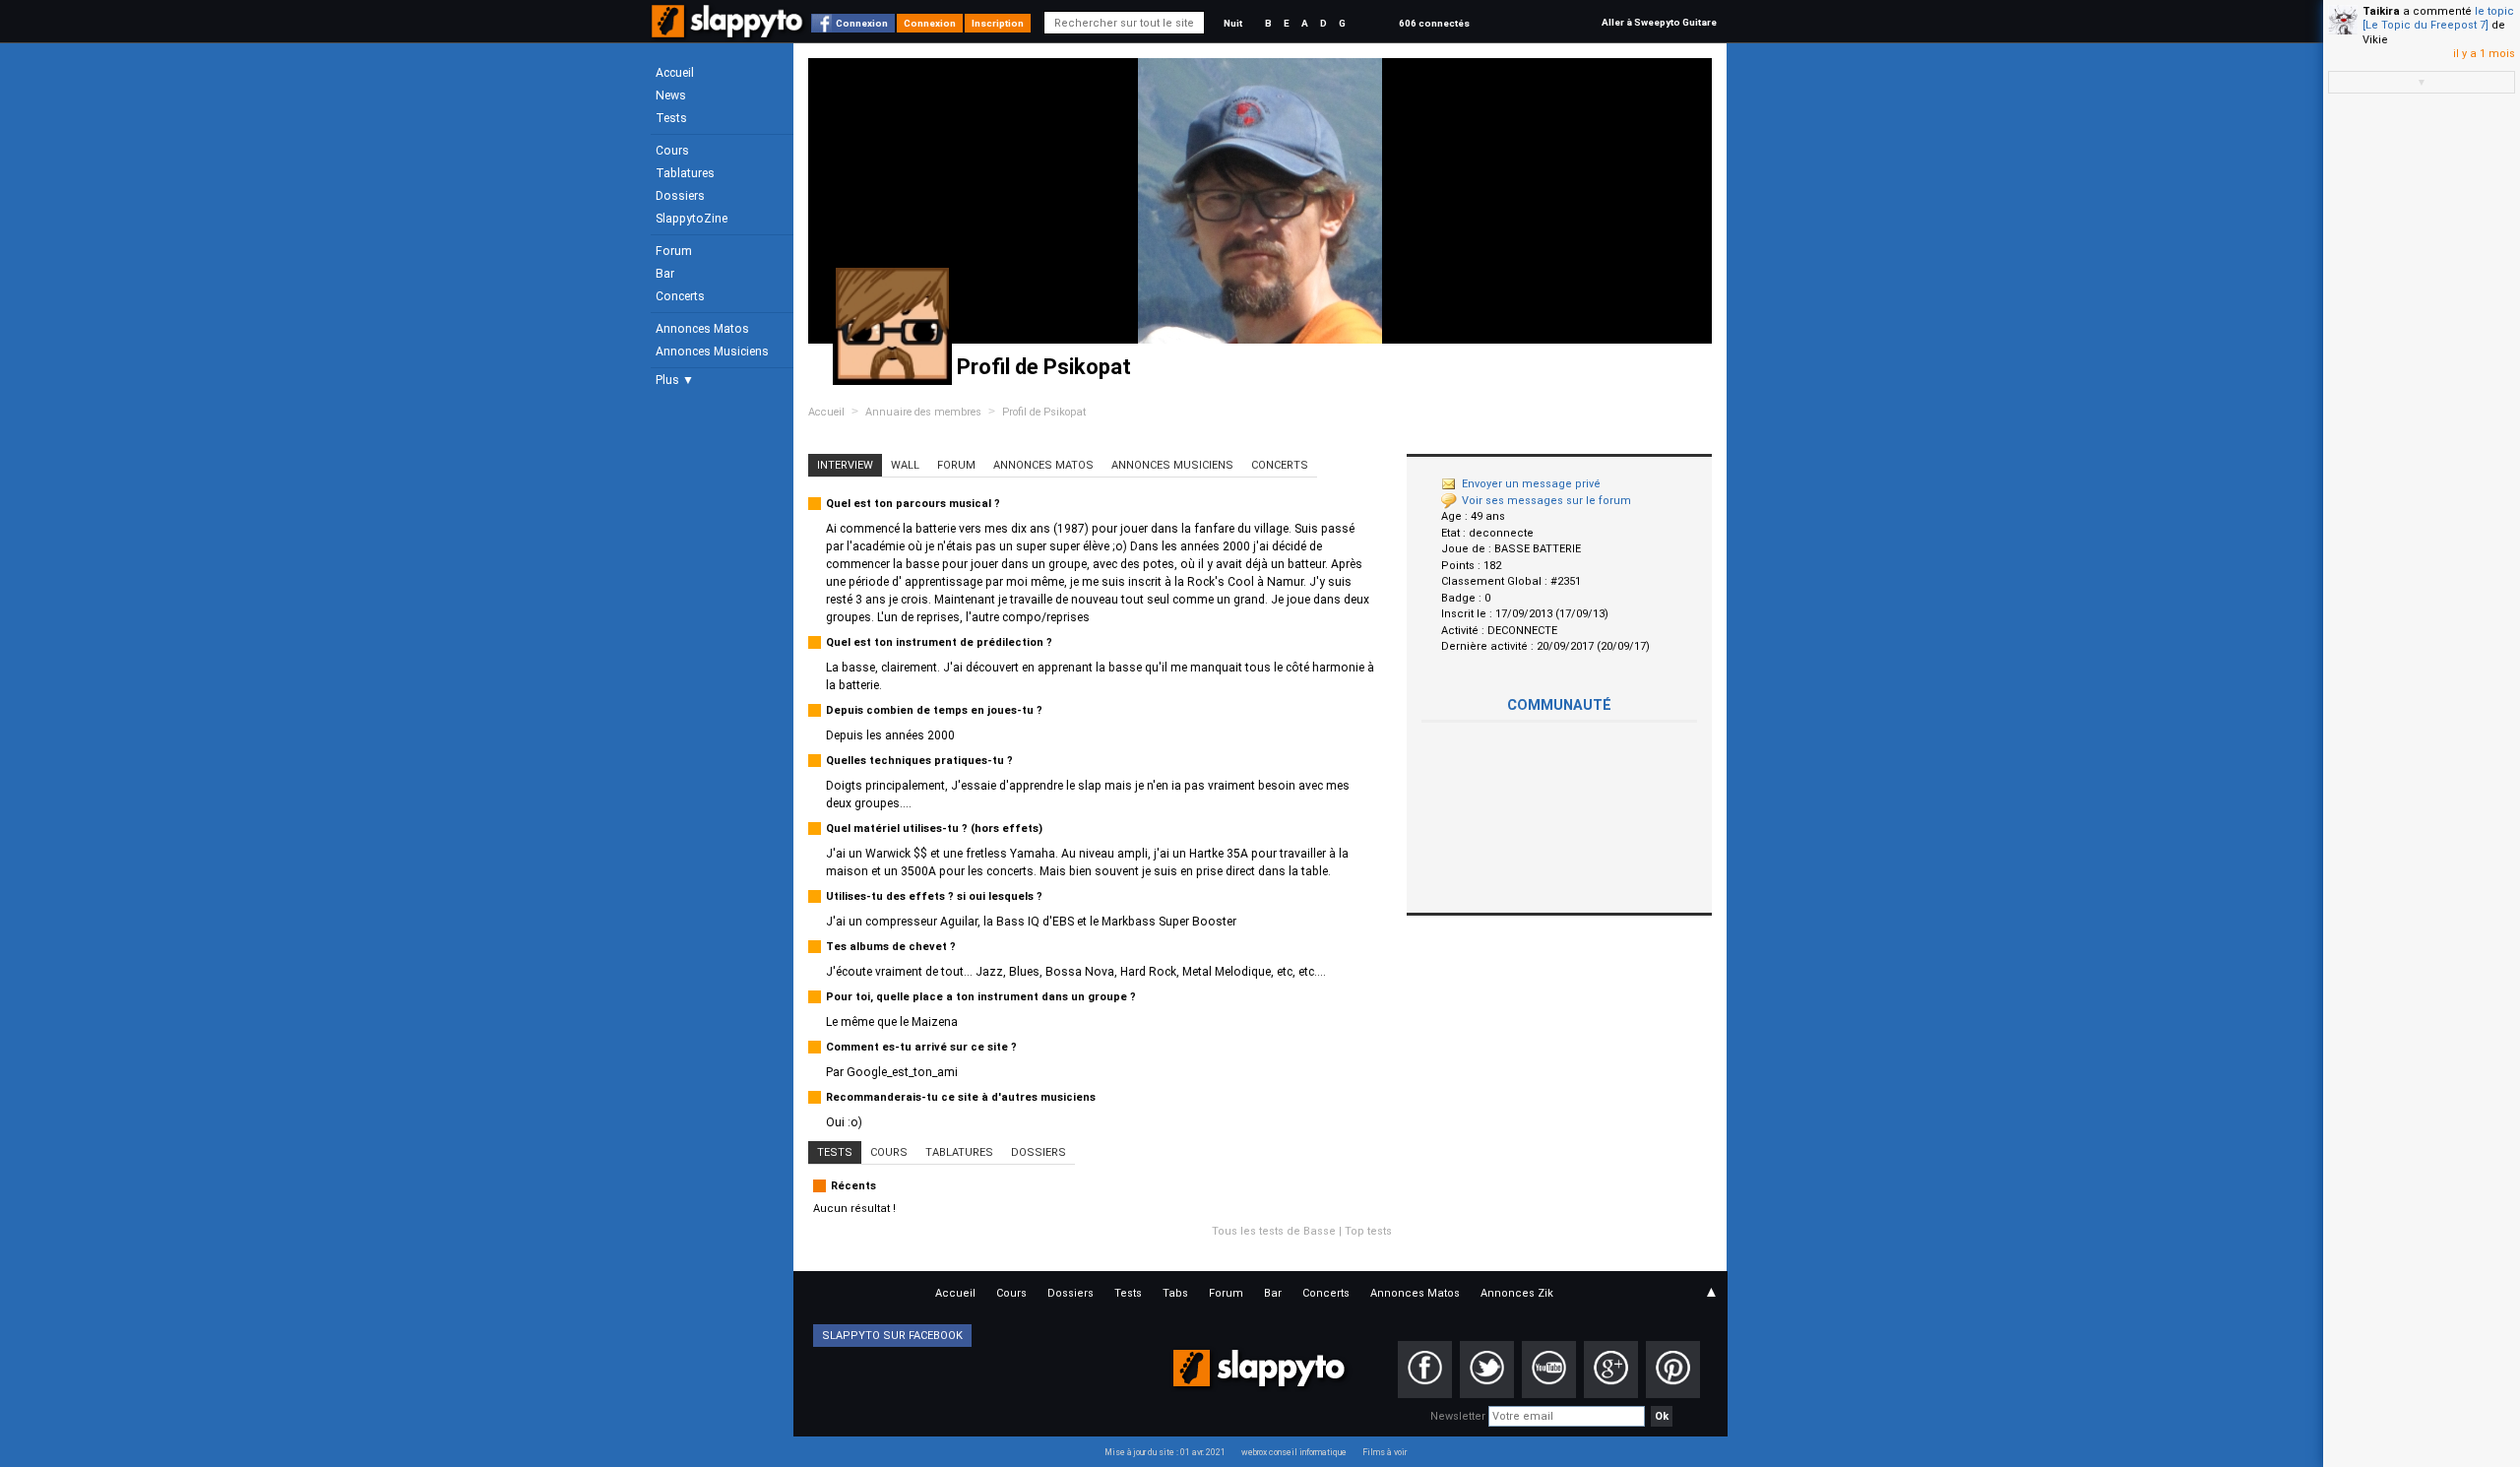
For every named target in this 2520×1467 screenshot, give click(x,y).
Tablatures (685, 173)
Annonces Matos (702, 329)
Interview (845, 465)
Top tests (1368, 1231)
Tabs (1175, 1293)
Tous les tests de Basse (1274, 1231)
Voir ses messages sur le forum (1546, 501)
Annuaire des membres (923, 412)
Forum (674, 251)
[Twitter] (1487, 1370)
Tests (671, 118)
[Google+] (1611, 1370)
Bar (665, 274)
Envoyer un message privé (1531, 484)
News (671, 96)
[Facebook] (1425, 1370)
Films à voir (1385, 1452)
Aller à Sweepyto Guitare (1659, 22)
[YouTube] (1549, 1370)
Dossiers (680, 196)
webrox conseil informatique (1294, 1452)
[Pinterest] (1673, 1370)
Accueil (675, 73)
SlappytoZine (692, 219)
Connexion (862, 23)
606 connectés (1434, 23)
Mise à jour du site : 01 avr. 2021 (1165, 1452)
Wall (905, 465)
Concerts (680, 296)
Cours (672, 151)
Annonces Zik (1517, 1293)
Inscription (998, 23)
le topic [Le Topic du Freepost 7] (2438, 18)
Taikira (2381, 11)
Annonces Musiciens (712, 351)
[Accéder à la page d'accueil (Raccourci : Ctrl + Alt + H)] (729, 31)
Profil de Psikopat (1044, 412)
